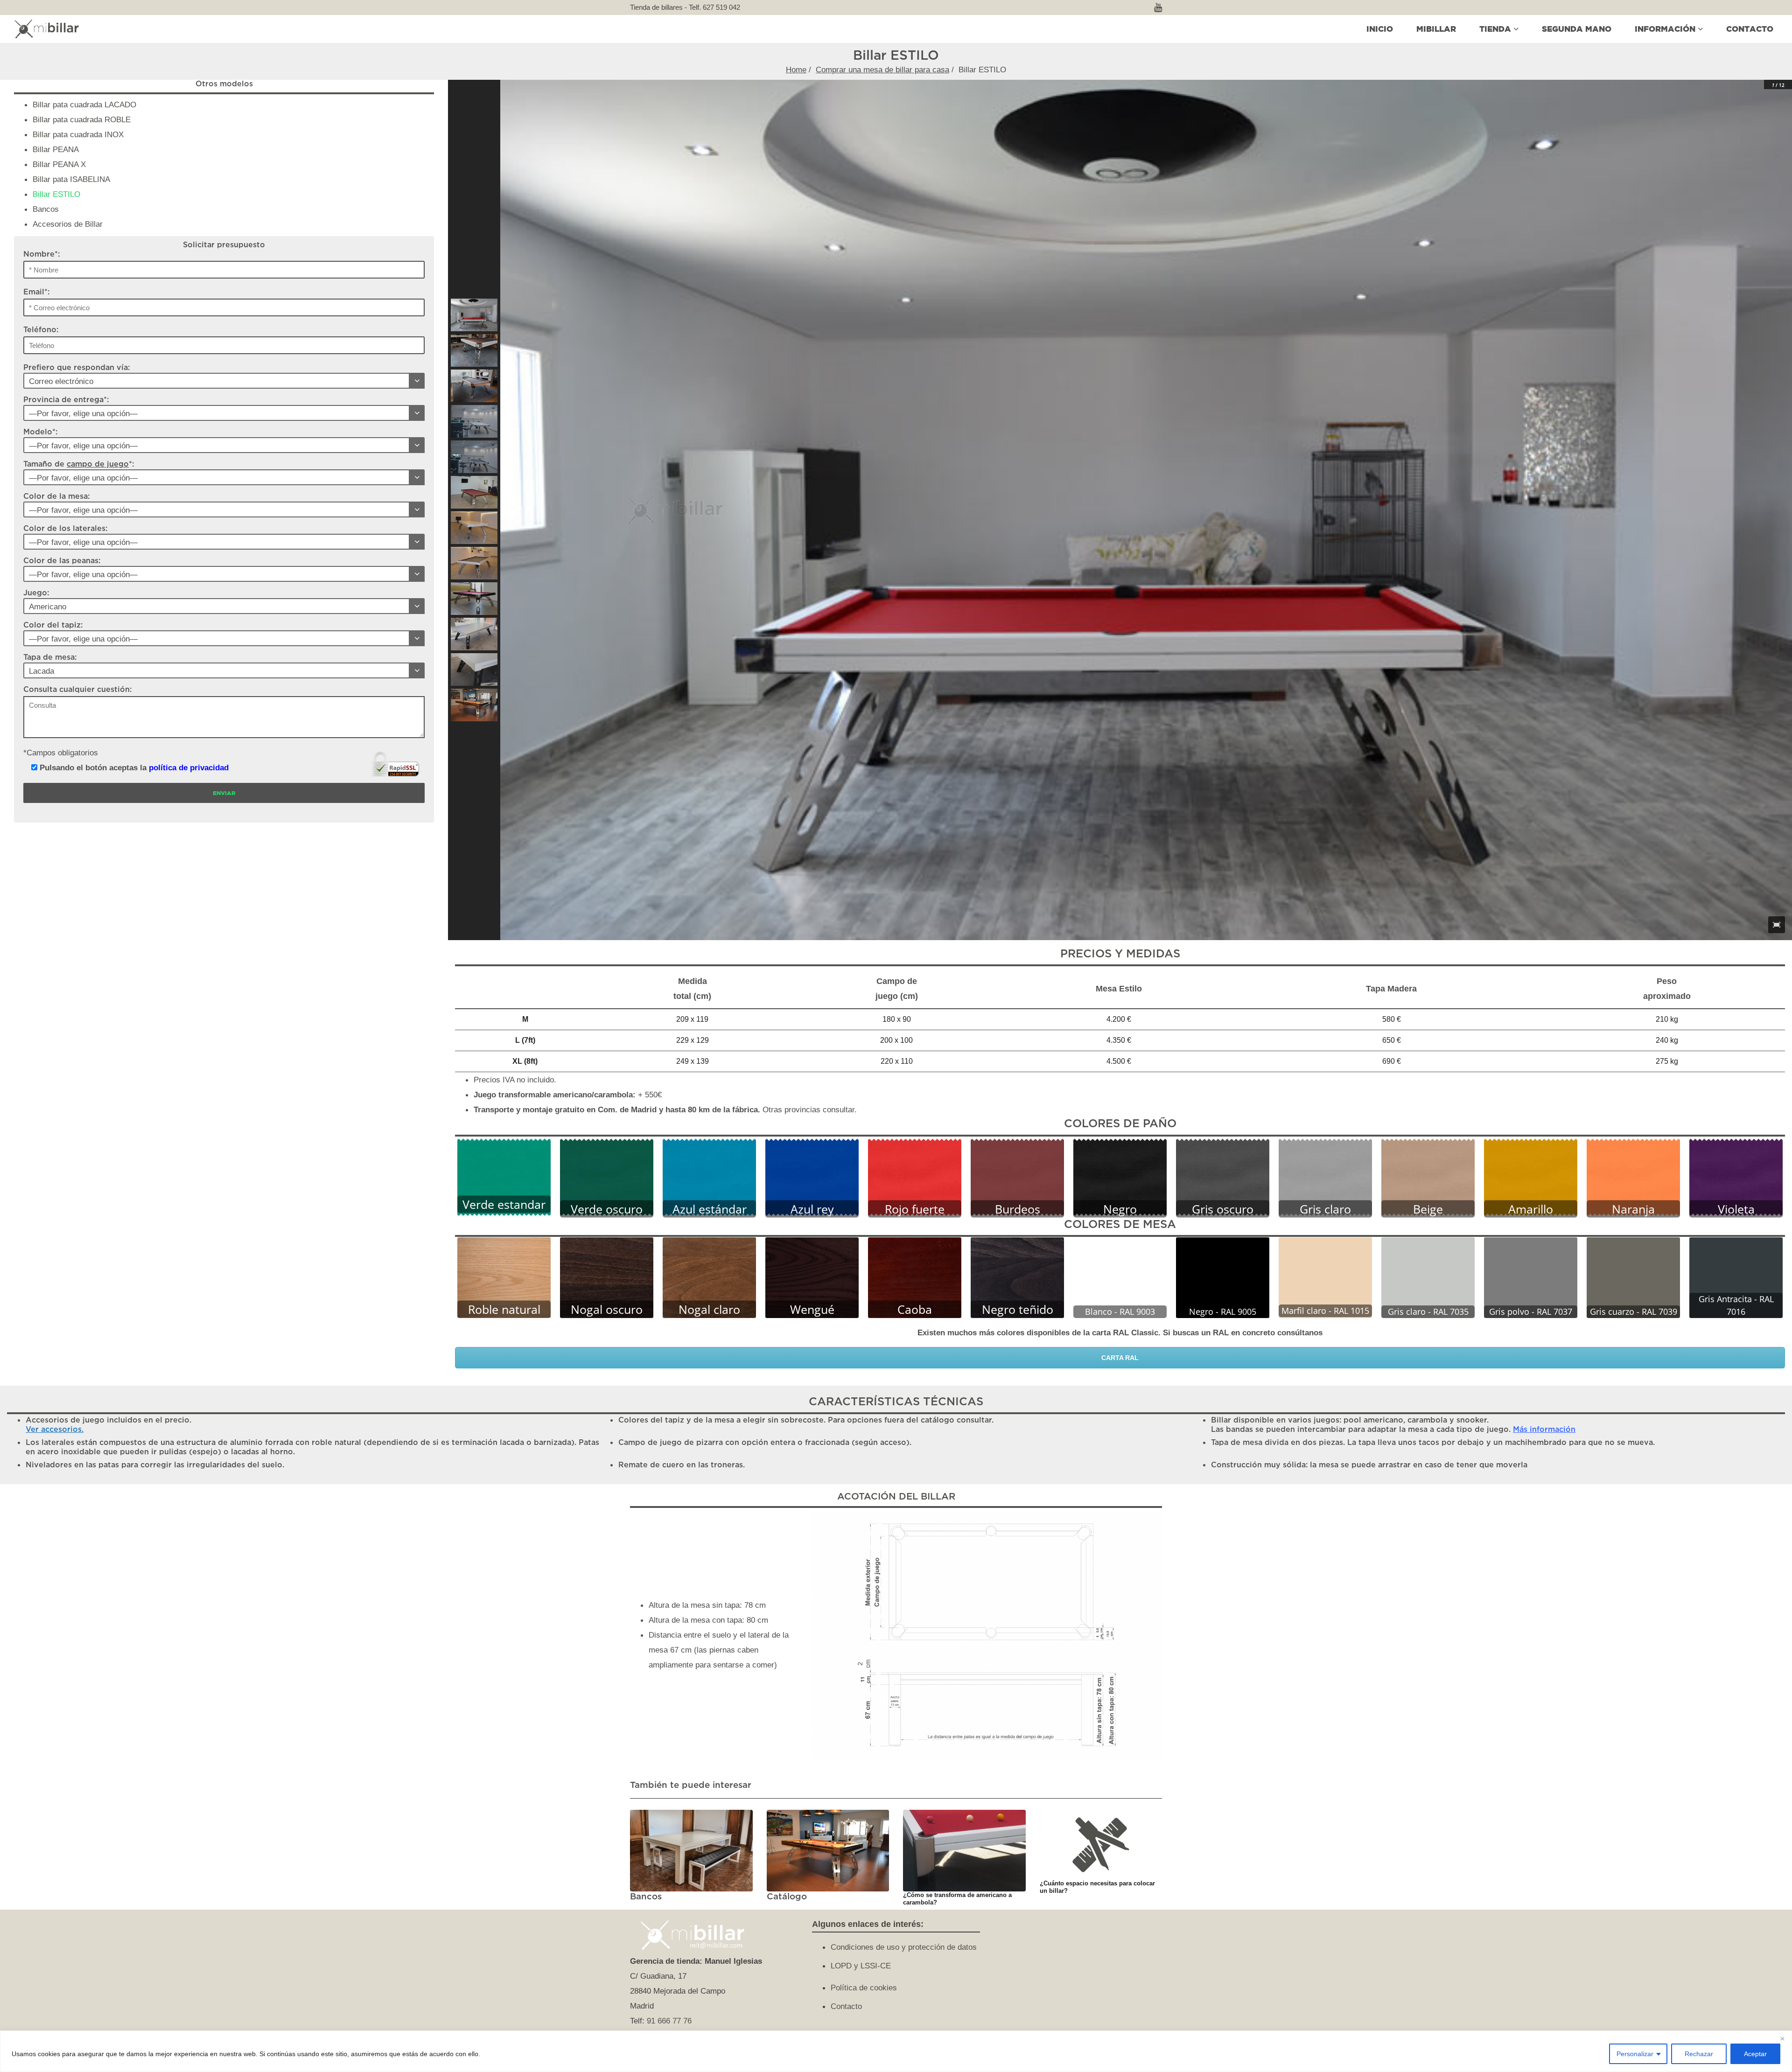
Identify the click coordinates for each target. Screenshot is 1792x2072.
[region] (896, 2051)
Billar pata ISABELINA (71, 179)
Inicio (1380, 29)
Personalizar (1635, 2054)
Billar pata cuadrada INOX (78, 134)
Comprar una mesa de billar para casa (882, 70)
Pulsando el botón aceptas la (133, 767)
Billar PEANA (56, 149)
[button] (474, 315)
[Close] (1782, 2038)
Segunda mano (1577, 29)
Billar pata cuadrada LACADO (84, 105)
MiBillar (1436, 29)
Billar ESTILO (56, 194)
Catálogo (787, 1897)
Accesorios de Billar (68, 224)
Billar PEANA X (59, 164)
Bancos (46, 209)
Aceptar (1755, 2054)
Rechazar (1699, 2054)
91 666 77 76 (669, 2021)
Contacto (1750, 29)
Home (796, 70)
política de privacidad (189, 767)
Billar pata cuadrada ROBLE (82, 119)
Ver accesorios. (55, 1430)
